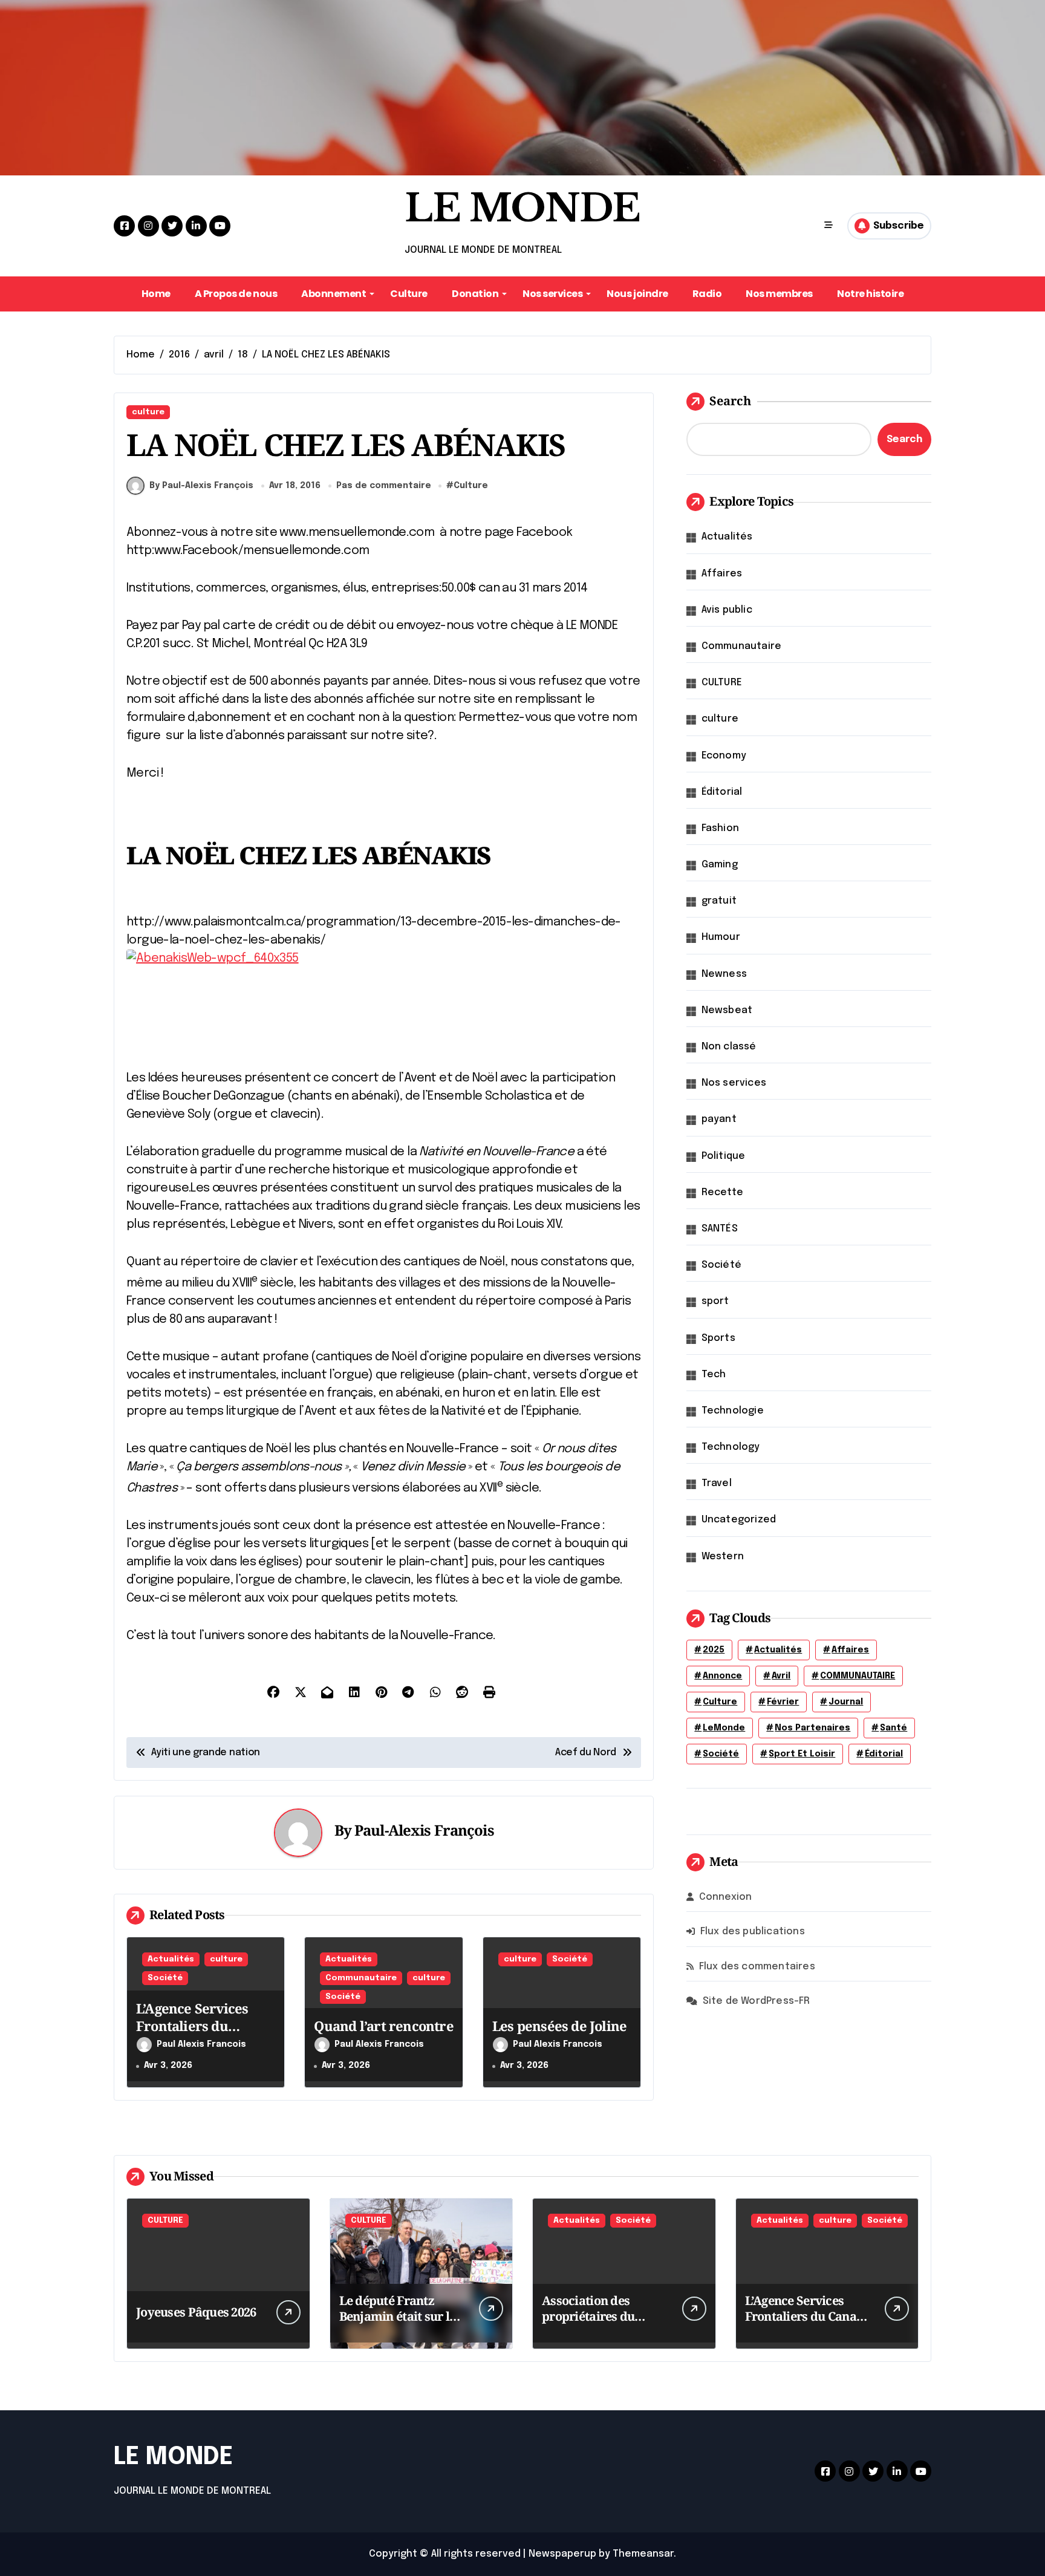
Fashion (720, 828)
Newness (724, 974)
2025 (714, 1650)
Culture (409, 294)
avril (781, 1676)
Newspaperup (562, 2554)
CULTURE (722, 683)
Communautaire (361, 1978)
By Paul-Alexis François (201, 486)
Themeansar (643, 2554)
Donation (475, 294)
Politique (724, 1156)
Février (783, 1702)
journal (846, 1702)
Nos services (552, 294)
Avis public (727, 610)
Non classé (729, 1047)
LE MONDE (522, 208)
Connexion (726, 1897)
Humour (721, 937)
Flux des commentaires (757, 1967)
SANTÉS (720, 1229)
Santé (894, 1728)
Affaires (722, 574)
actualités (778, 1650)
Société (165, 1978)
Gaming (720, 865)
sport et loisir (802, 1754)
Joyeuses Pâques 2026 (196, 2312)
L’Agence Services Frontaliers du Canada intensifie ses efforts (203, 2034)
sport (715, 1301)
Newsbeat (727, 1010)
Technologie (733, 1411)
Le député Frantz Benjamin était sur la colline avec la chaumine (398, 2324)
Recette (722, 1192)
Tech (714, 1374)
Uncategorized (739, 1520)
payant (719, 1119)
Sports (718, 1338)
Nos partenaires (812, 1728)
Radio (707, 294)
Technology (731, 1447)
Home (156, 294)
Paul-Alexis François (424, 1830)
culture (148, 412)
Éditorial (722, 792)
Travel (717, 1483)
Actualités (171, 1959)
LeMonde (724, 1728)
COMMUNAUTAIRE (858, 1676)
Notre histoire (870, 294)
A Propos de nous (236, 294)
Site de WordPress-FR (757, 2001)
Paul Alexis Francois (201, 2044)
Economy (724, 756)
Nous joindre (637, 294)
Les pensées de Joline (559, 2026)
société (721, 1754)
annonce (722, 1676)
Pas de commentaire (384, 486)
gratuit (719, 901)
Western (723, 1557)
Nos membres (779, 294)
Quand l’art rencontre (383, 2026)
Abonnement (334, 294)
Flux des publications (753, 1932)
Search (730, 401)
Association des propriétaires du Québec (588, 2316)
